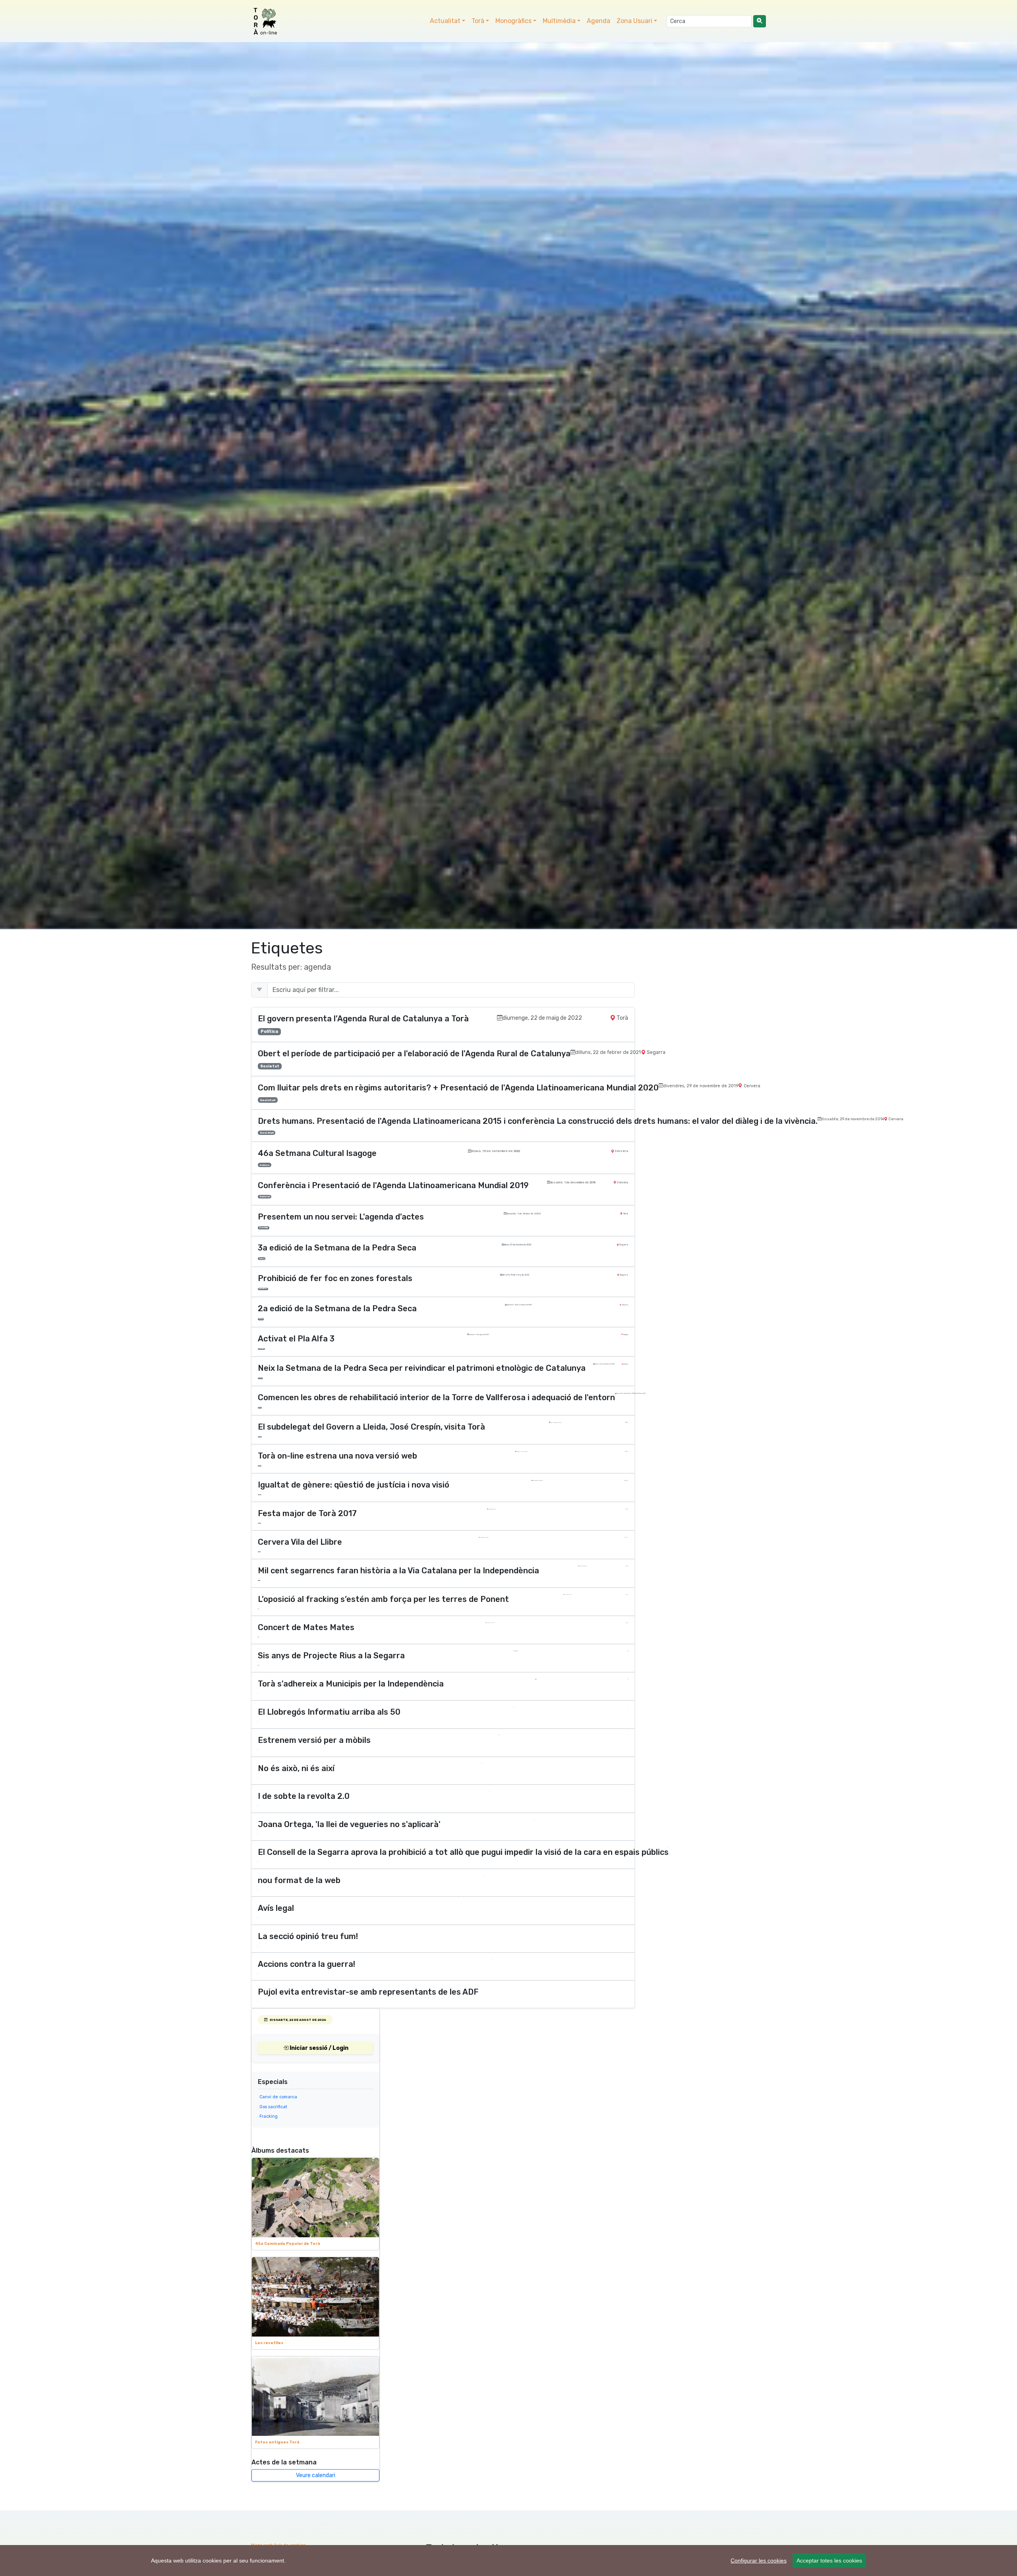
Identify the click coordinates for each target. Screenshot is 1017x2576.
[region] (508, 2561)
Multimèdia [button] (559, 21)
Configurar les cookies (759, 2561)
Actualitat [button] (445, 21)
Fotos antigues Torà (277, 2442)
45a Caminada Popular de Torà (288, 2243)
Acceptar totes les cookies (829, 2561)
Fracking (269, 2116)
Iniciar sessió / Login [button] (318, 2048)
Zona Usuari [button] (634, 21)
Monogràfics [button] (513, 21)
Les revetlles (269, 2343)
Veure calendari (316, 2475)
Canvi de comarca (278, 2097)
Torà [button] (478, 21)
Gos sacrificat (273, 2107)
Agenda (598, 21)
